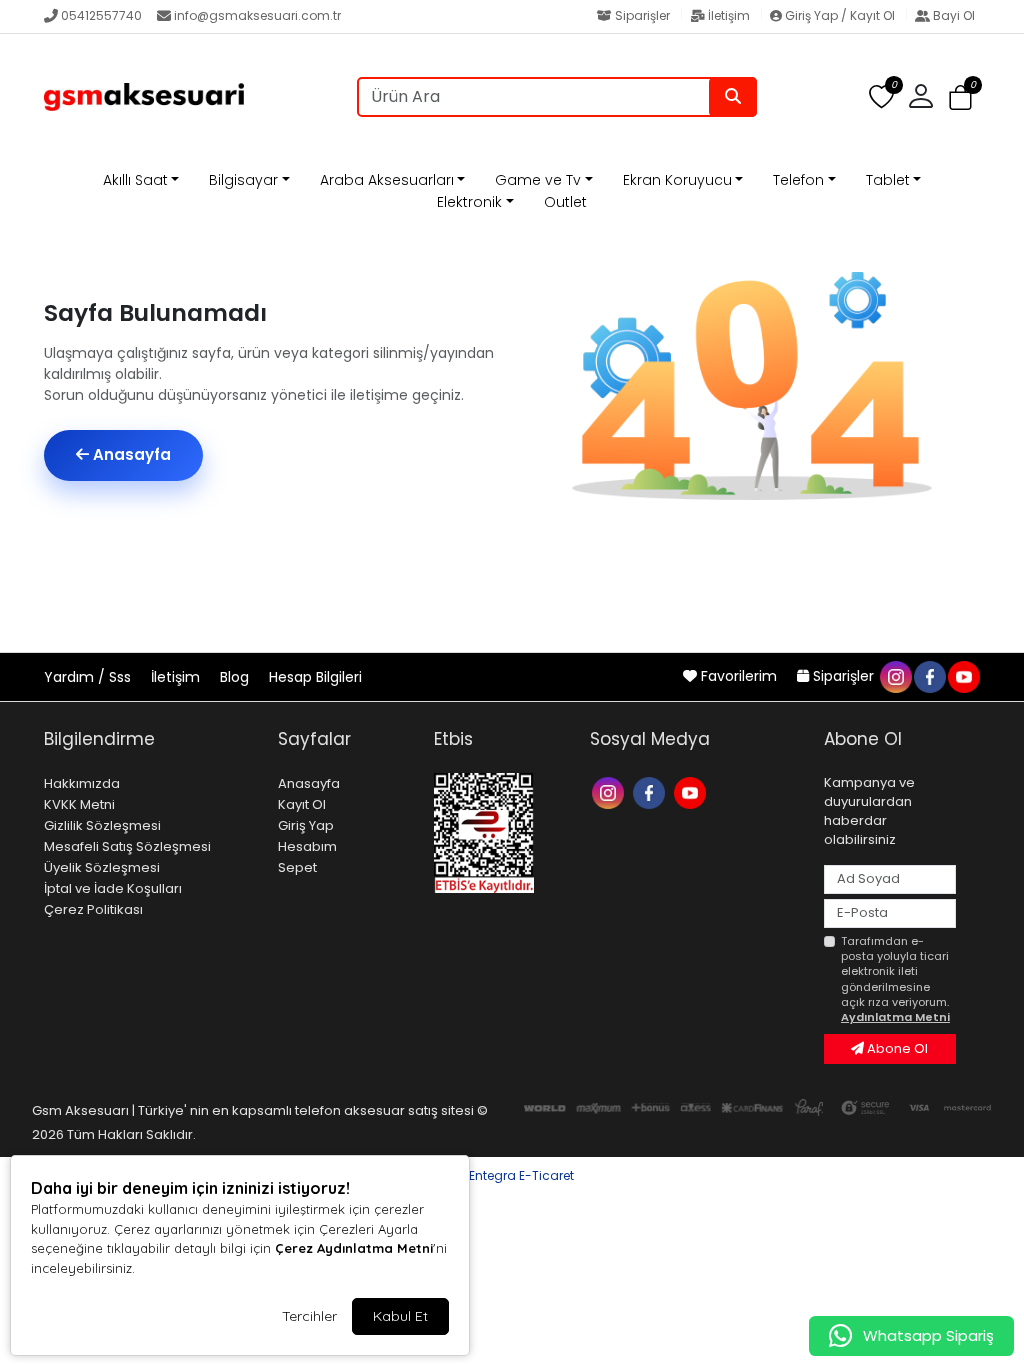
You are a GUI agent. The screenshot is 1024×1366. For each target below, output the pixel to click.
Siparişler (642, 15)
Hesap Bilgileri (315, 677)
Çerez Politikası (93, 909)
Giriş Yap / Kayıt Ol (840, 15)
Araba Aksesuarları (387, 180)
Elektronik (469, 202)
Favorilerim (739, 676)
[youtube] (963, 676)
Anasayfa (130, 454)
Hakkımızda (82, 783)
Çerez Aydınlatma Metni (354, 1248)
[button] (960, 97)
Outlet (565, 202)
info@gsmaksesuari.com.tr (257, 15)
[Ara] (733, 97)
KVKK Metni (79, 804)
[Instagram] (610, 791)
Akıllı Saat (135, 180)
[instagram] (895, 676)
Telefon (798, 180)
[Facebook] (651, 791)
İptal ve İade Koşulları (113, 888)
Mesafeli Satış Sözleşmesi (127, 846)
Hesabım (307, 846)
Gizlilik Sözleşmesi (102, 825)
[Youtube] (692, 791)
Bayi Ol (952, 15)
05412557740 (101, 15)
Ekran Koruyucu (677, 180)
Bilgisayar (243, 180)
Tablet (888, 180)
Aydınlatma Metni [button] (895, 1017)
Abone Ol (896, 1048)
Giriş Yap (306, 825)
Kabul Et (400, 1316)
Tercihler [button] (309, 1316)
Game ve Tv (538, 180)
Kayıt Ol (302, 804)
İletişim (729, 15)
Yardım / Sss (89, 677)
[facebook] (929, 676)
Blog (236, 677)
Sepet (297, 867)
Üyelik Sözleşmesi (102, 867)
